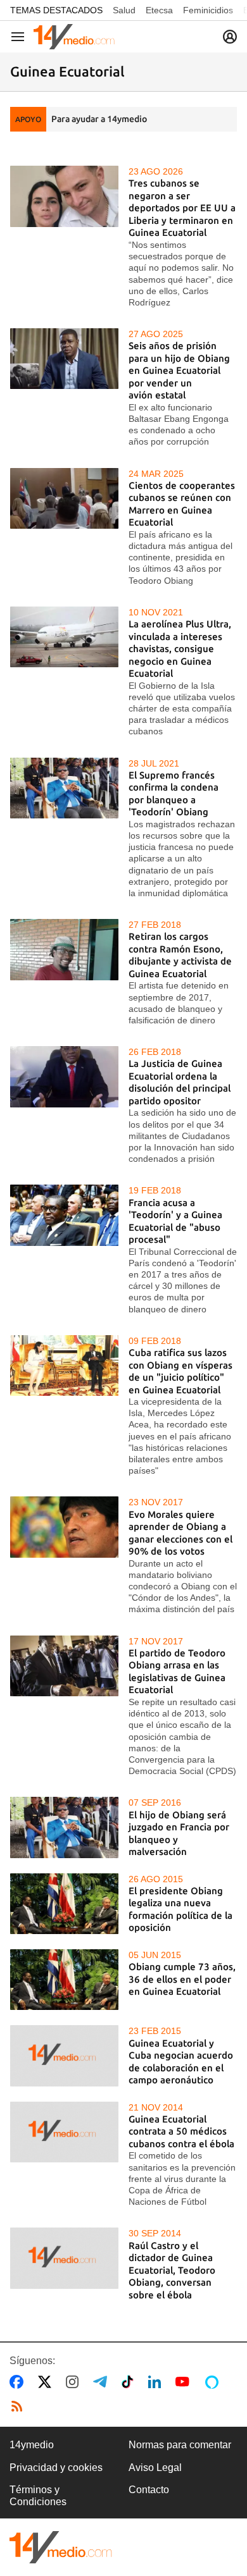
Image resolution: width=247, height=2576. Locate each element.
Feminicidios (208, 10)
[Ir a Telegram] (103, 2382)
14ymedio (32, 2445)
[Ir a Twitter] (47, 2382)
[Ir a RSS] (20, 2407)
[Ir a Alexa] (214, 2382)
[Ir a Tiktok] (130, 2382)
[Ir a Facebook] (19, 2382)
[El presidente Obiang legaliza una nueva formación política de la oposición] (64, 1904)
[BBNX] (61, 2547)
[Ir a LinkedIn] (157, 2382)
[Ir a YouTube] (185, 2382)
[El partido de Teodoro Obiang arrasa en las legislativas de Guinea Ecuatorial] (64, 1666)
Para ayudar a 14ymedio (99, 119)
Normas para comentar (180, 2445)
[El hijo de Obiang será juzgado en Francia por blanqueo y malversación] (64, 1827)
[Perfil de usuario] (230, 37)
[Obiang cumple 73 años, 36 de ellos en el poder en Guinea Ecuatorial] (64, 1980)
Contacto (149, 2490)
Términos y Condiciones (38, 2495)
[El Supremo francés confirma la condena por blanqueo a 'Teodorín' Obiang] (64, 788)
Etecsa (159, 10)
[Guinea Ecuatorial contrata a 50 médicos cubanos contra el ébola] (64, 2132)
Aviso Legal (155, 2468)
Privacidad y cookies (56, 2468)
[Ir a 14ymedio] (74, 37)
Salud (124, 10)
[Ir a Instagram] (75, 2382)
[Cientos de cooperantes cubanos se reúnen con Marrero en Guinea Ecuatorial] (64, 498)
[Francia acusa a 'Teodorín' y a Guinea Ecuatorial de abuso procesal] (64, 1215)
